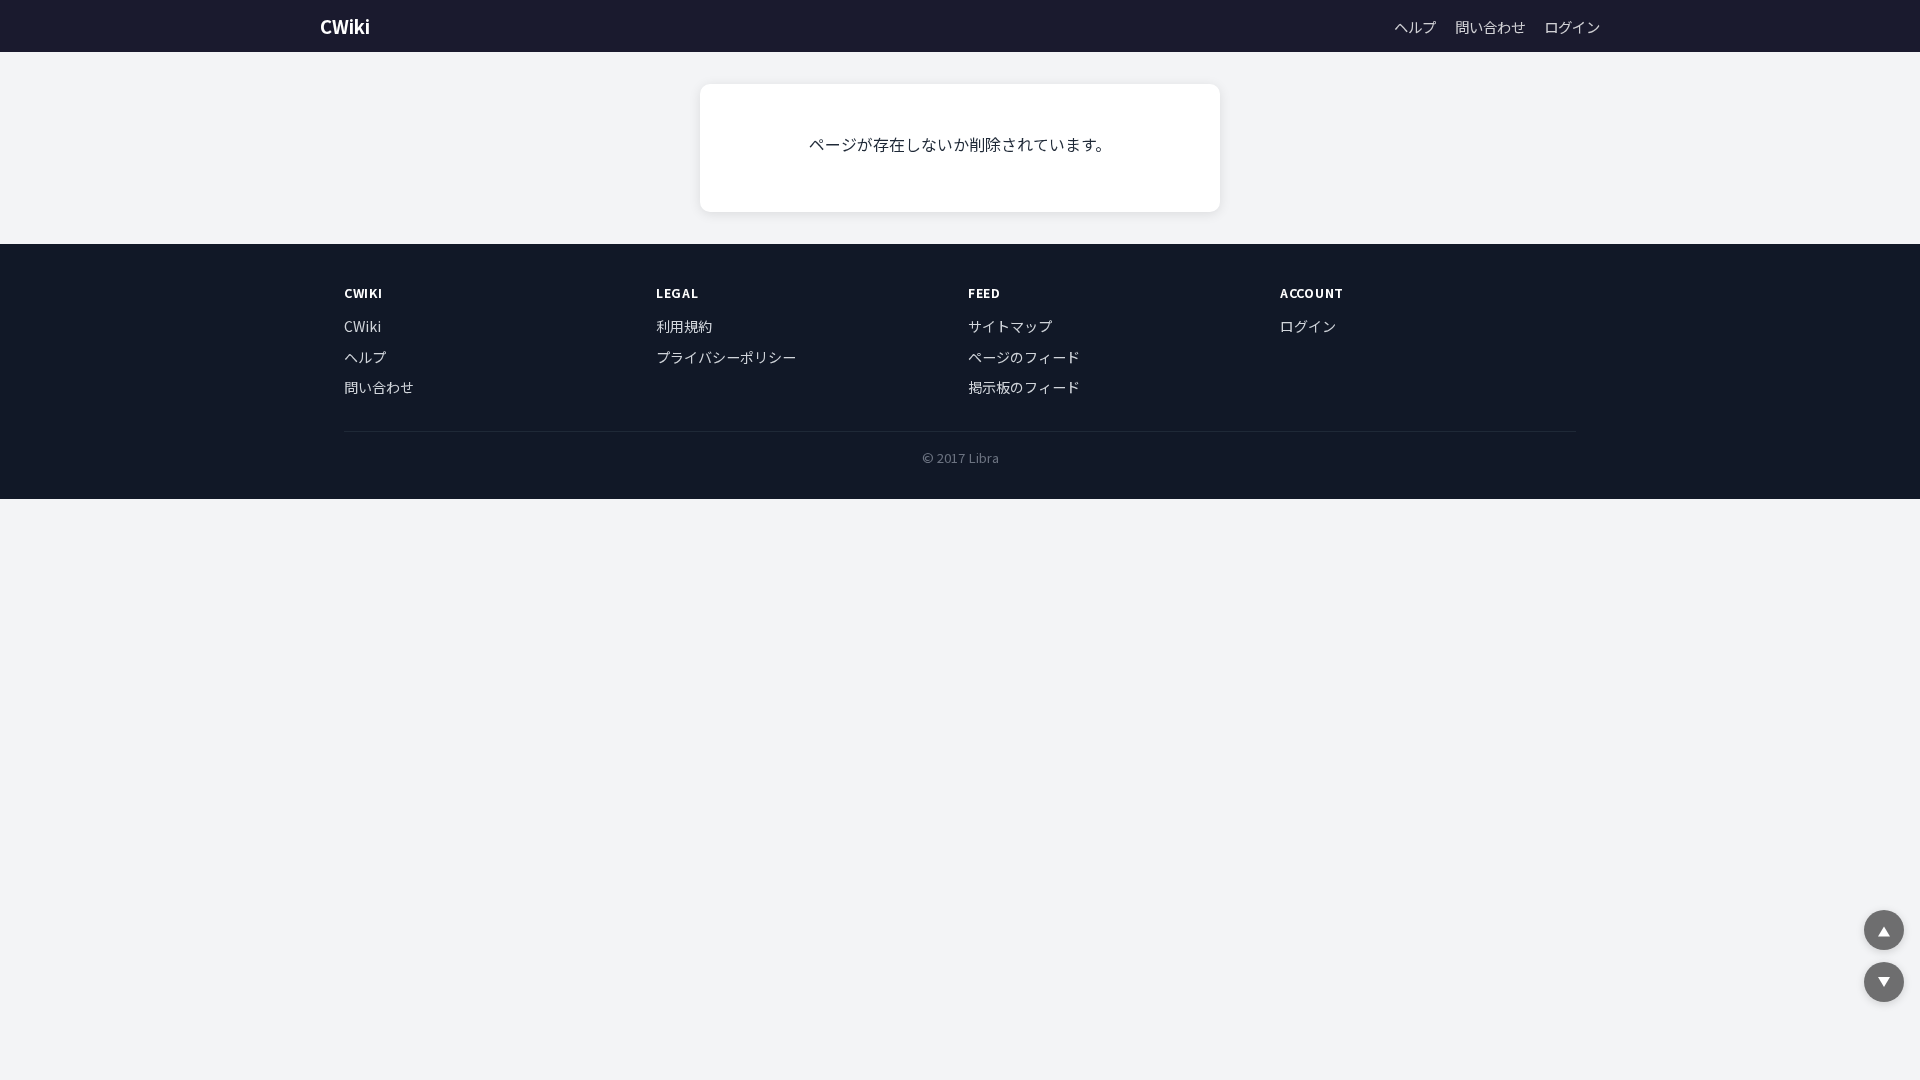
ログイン (1572, 26)
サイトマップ (1010, 326)
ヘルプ (1415, 26)
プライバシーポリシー (726, 357)
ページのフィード (1024, 357)
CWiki (345, 26)
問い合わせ (1490, 26)
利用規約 (684, 326)
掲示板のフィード (1024, 387)
